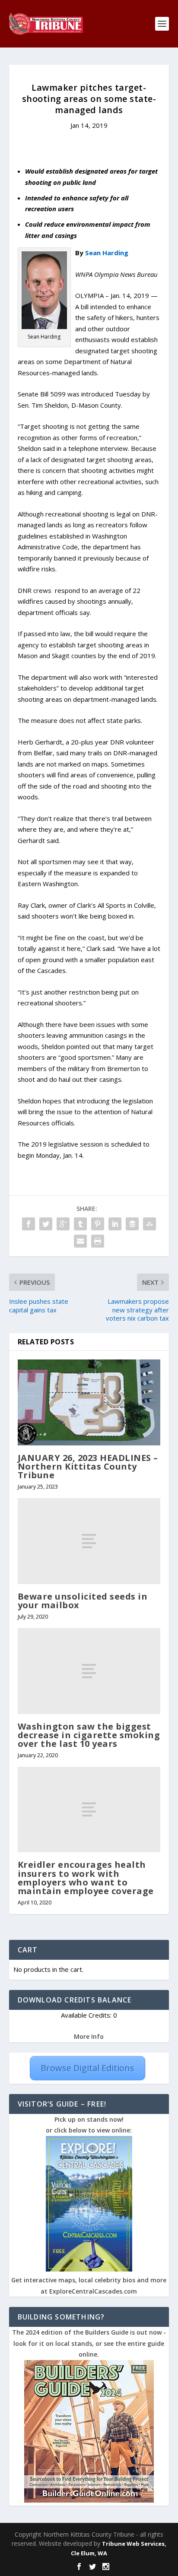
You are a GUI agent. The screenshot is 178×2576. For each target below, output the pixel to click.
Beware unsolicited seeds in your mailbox (83, 1601)
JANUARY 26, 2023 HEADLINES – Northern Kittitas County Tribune (88, 1466)
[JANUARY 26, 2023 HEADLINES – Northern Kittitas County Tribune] (89, 1402)
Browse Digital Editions (87, 2068)
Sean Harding (107, 253)
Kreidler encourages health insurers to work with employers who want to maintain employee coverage (86, 1878)
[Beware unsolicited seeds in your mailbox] (89, 1541)
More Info (89, 2036)
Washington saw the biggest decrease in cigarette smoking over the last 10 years (89, 1735)
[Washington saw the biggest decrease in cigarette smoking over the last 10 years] (89, 1671)
